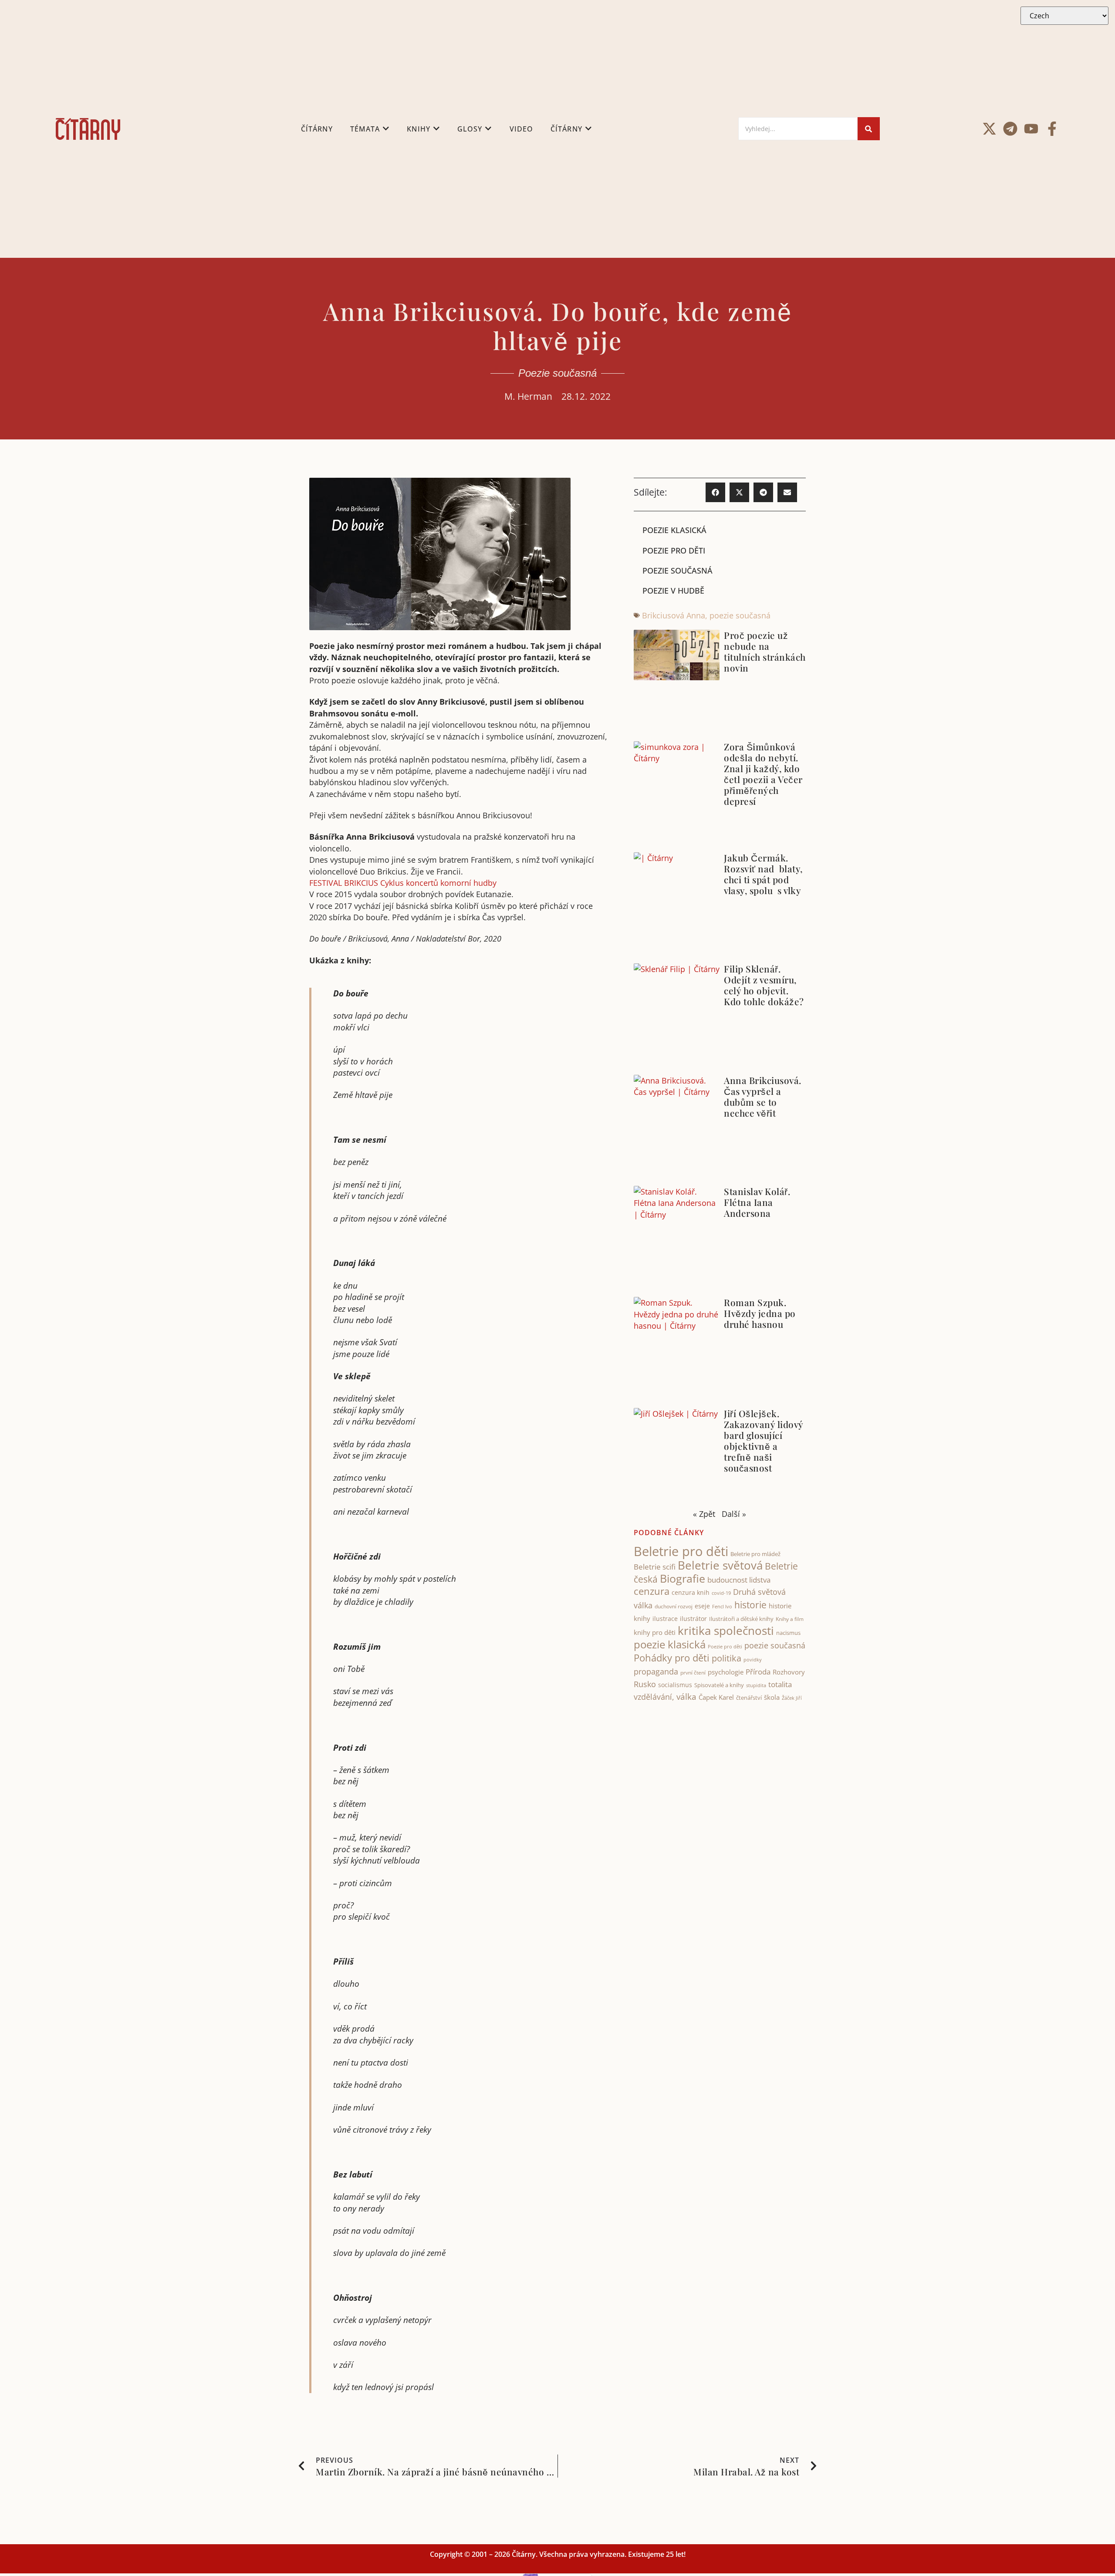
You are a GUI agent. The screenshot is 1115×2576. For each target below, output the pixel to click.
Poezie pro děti (674, 550)
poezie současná (740, 615)
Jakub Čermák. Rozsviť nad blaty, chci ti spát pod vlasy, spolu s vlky (763, 874)
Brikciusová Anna (674, 615)
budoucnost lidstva (739, 1580)
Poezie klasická (674, 530)
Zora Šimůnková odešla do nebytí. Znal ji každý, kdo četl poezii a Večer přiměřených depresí (763, 774)
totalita (780, 1684)
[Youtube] (1031, 129)
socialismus (675, 1685)
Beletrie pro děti (681, 1551)
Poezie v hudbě (673, 591)
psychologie (726, 1672)
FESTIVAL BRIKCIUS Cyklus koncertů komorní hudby (403, 883)
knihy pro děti (655, 1632)
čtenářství (749, 1698)
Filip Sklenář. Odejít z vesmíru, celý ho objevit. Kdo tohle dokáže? (764, 985)
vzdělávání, (654, 1697)
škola (772, 1697)
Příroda (758, 1672)
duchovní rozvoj (674, 1606)
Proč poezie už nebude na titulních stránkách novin (765, 651)
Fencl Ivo (722, 1606)
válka (686, 1697)
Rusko (645, 1684)
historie (750, 1605)
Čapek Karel (716, 1697)
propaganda (656, 1671)
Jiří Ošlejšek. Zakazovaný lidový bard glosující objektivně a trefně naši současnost (764, 1440)
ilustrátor (693, 1619)
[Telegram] (1010, 129)
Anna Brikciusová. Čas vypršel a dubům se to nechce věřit (763, 1096)
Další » (734, 1514)
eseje (702, 1606)
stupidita (756, 1685)
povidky (753, 1659)
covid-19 (721, 1593)
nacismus (788, 1633)
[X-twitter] (989, 129)
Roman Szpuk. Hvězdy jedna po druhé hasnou (760, 1313)
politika (726, 1658)
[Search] (869, 129)
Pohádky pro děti (672, 1658)
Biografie (683, 1578)
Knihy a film (790, 1619)
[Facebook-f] (1052, 129)
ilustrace (665, 1619)
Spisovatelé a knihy (719, 1685)
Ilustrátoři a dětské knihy (741, 1619)
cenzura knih (691, 1592)
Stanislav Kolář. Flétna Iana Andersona (757, 1202)
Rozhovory (789, 1672)
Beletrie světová (720, 1565)
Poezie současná (557, 373)
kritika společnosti (726, 1631)
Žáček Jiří (792, 1698)
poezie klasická (670, 1644)
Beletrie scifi (655, 1567)
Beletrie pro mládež (755, 1554)
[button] (715, 492)
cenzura (652, 1591)
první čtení (693, 1673)
